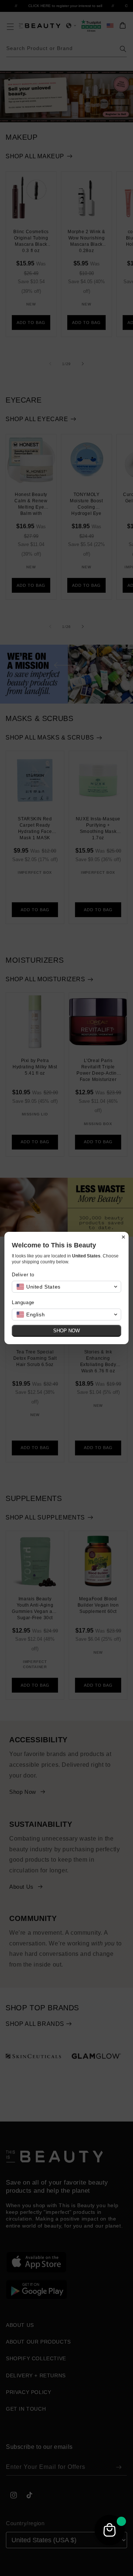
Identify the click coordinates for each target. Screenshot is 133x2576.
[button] (66, 1287)
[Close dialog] (123, 1237)
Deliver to (23, 1275)
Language (23, 1302)
